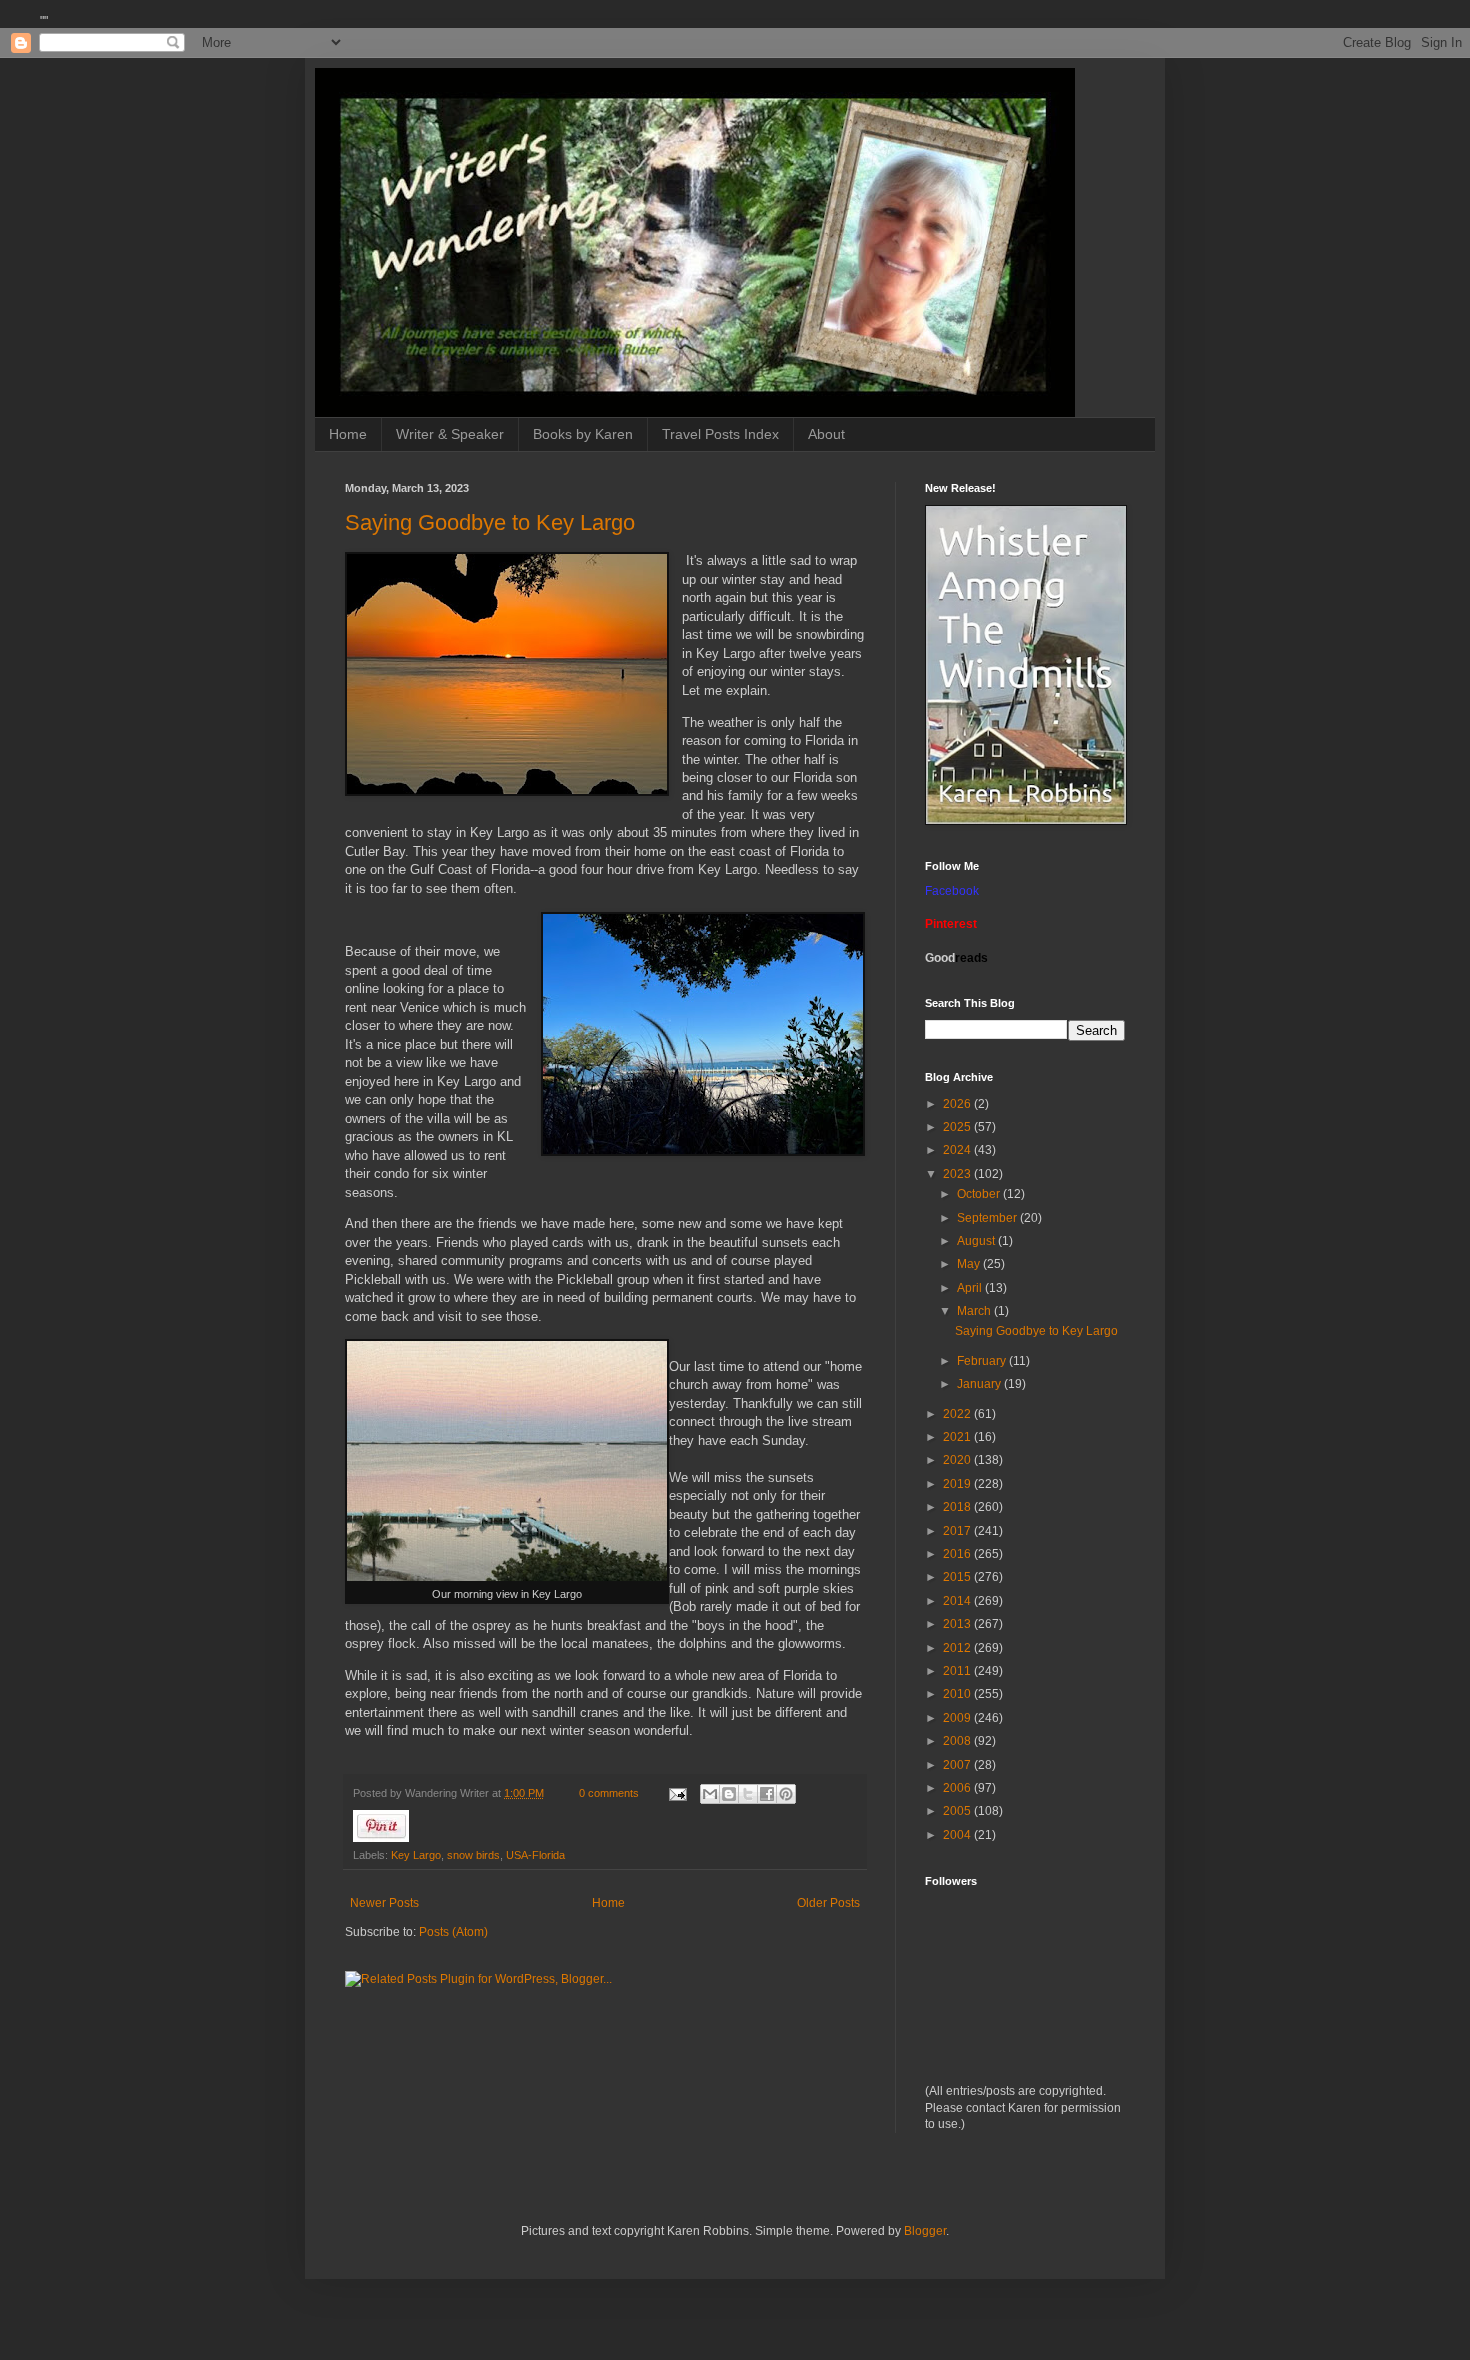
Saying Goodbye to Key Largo (490, 522)
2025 (958, 1127)
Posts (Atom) (453, 1932)
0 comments (609, 1793)
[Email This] (710, 1794)
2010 (958, 1694)
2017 (958, 1531)
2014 (958, 1601)
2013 (958, 1624)
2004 (958, 1835)
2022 (958, 1414)
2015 (958, 1577)
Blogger (925, 2231)
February (983, 1361)
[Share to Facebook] (767, 1794)
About (826, 434)
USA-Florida (535, 1855)
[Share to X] (748, 1794)
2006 (958, 1788)
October (980, 1194)
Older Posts (828, 1903)
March (975, 1311)
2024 (958, 1150)
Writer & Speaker (450, 434)
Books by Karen (583, 434)
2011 (958, 1671)
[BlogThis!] (729, 1794)
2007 (958, 1765)
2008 (958, 1741)
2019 (958, 1484)
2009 (958, 1718)
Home (348, 434)
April (971, 1288)
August (977, 1241)
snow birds (473, 1855)
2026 (958, 1104)
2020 (958, 1460)
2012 (958, 1648)
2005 (958, 1811)
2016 (958, 1554)
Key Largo (416, 1855)
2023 (958, 1174)
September (988, 1218)
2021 (958, 1437)
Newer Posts (384, 1903)
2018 (958, 1507)
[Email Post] (677, 1793)
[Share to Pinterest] (786, 1794)
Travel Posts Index (720, 434)
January (980, 1384)
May (970, 1264)
